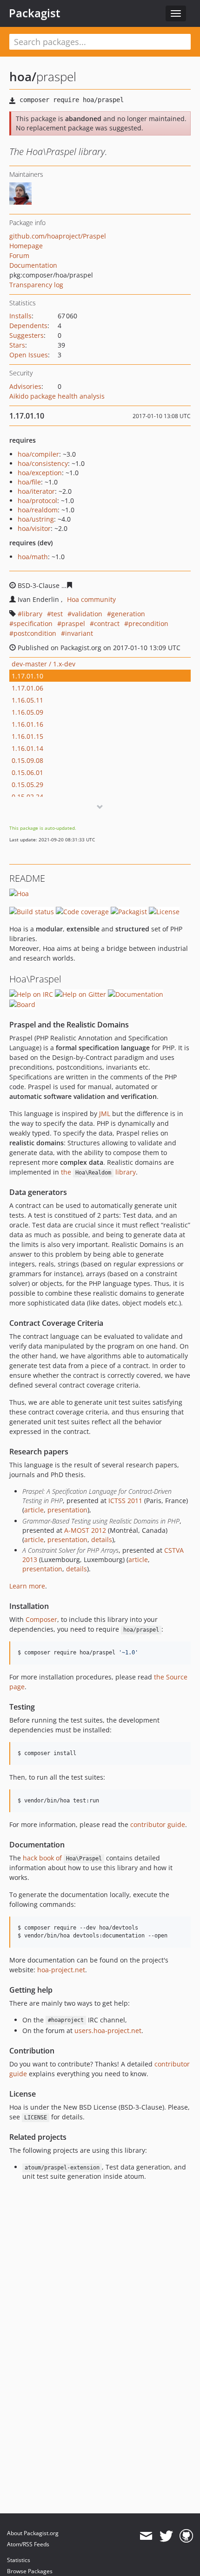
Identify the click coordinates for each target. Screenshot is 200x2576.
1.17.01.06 (27, 688)
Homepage (26, 246)
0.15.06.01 (27, 772)
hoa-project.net (61, 1970)
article (34, 1510)
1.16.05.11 (27, 700)
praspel (73, 623)
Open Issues (29, 355)
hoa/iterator (36, 491)
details (102, 1540)
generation (128, 614)
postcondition (35, 633)
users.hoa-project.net (108, 2030)
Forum (19, 255)
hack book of (62, 1858)
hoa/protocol (37, 500)
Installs (20, 316)
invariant (79, 633)
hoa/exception (40, 473)
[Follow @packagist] (166, 2536)
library (32, 614)
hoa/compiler (38, 454)
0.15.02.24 (27, 797)
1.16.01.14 (27, 748)
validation (87, 614)
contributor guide (158, 1824)
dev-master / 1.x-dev (43, 664)
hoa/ (23, 77)
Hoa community (91, 599)
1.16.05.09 (27, 712)
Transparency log (36, 285)
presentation (67, 1510)
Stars (17, 345)
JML (105, 1114)
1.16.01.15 (27, 736)
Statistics (19, 2560)
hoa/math (33, 557)
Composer (41, 1619)
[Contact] (146, 2536)
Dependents (28, 326)
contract (107, 623)
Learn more (27, 1586)
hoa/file (29, 482)
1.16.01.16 (27, 724)
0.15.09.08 (27, 760)
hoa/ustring (36, 519)
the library (98, 1172)
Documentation (33, 265)
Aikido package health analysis (57, 396)
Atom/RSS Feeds (28, 2544)
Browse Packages (30, 2571)
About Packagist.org (33, 2533)
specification (33, 623)
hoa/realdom (38, 510)
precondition (148, 623)
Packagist (35, 13)
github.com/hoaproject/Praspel (58, 236)
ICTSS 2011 (125, 1501)
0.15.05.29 (27, 784)
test (57, 614)
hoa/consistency (43, 463)
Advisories (25, 386)
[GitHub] (186, 2536)
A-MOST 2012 (85, 1530)
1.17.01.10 (27, 676)
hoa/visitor (34, 528)
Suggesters (27, 335)
